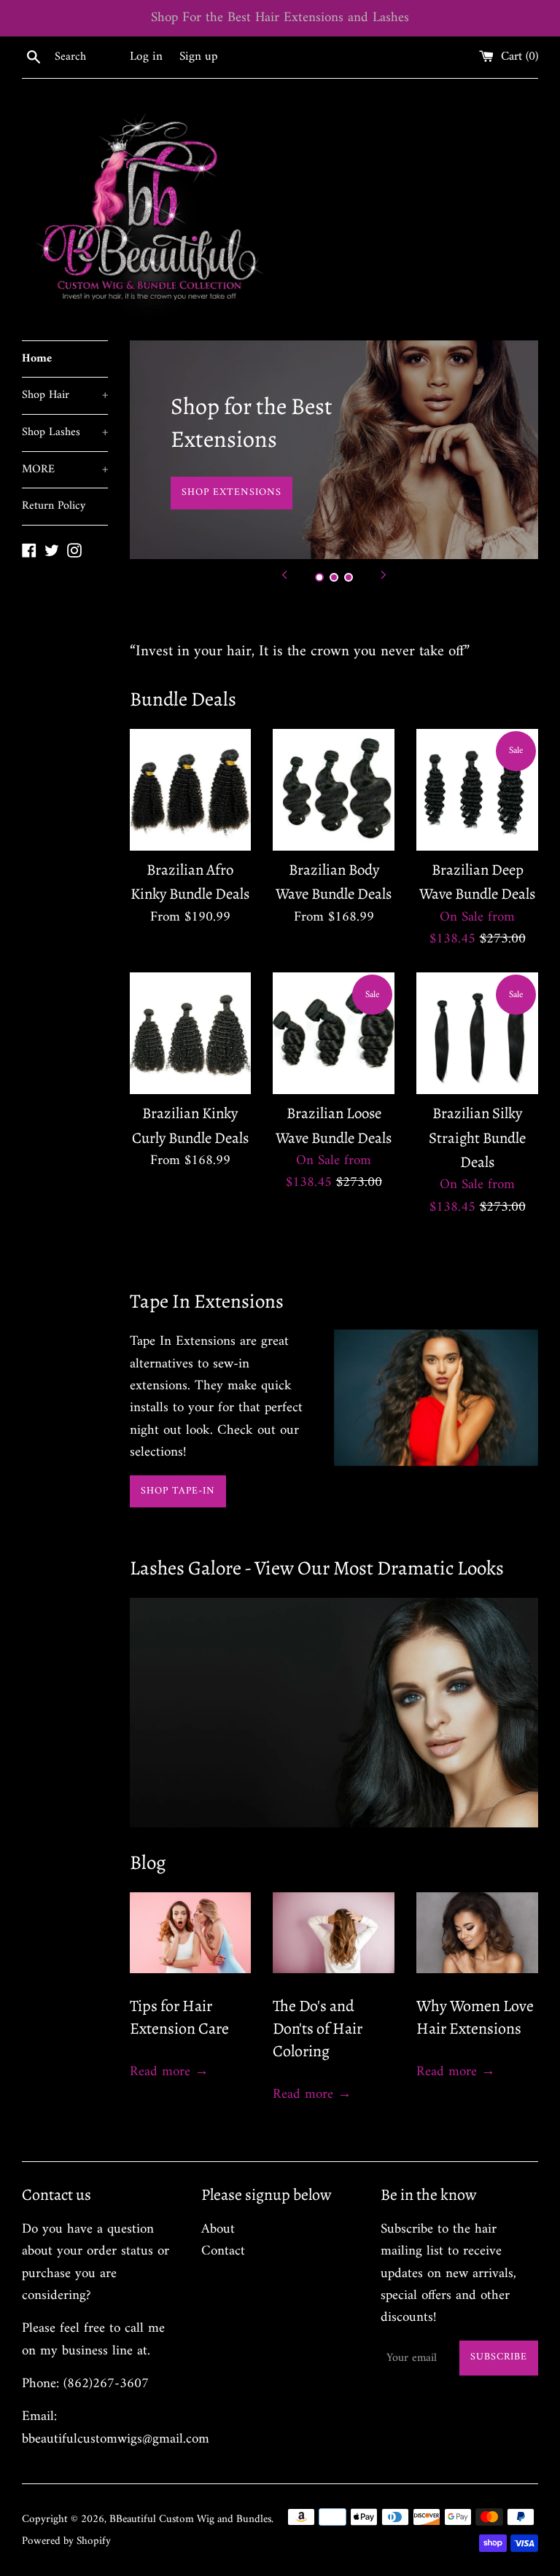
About (218, 2229)
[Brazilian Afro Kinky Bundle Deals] (191, 790)
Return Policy (54, 506)
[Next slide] (384, 575)
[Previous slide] (284, 575)
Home (37, 359)
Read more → (169, 2072)
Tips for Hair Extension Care (179, 2017)
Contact (223, 2251)
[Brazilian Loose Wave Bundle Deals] (334, 1033)
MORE (65, 469)
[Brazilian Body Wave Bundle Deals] (334, 790)
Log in (146, 57)
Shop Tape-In (178, 1491)
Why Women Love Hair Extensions (475, 2017)
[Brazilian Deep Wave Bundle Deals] (477, 790)
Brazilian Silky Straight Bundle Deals (477, 1137)
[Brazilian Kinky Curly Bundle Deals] (191, 1033)
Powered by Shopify (66, 2541)
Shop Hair (65, 395)
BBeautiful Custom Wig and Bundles (190, 2520)
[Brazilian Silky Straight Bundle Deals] (477, 1033)
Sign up (199, 57)
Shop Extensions (232, 492)
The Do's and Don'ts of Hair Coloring (318, 2029)
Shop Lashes (65, 432)
